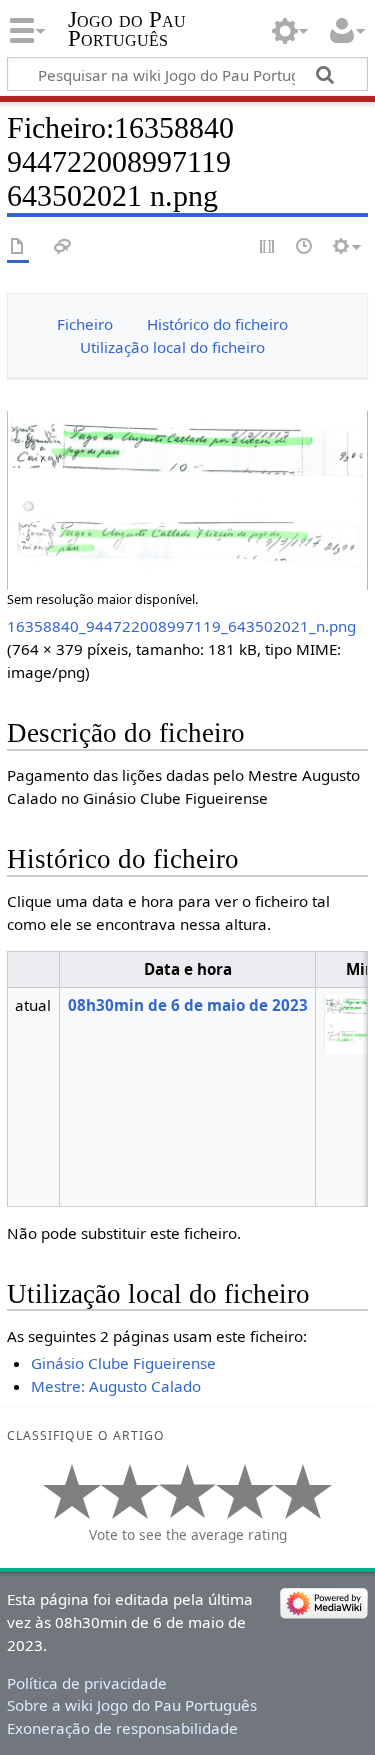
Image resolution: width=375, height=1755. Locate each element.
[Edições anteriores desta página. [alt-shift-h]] (305, 247)
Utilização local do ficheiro (172, 347)
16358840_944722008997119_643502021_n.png (181, 626)
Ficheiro (85, 324)
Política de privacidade (87, 1683)
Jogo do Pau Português (127, 29)
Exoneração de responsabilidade (122, 1728)
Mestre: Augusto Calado (116, 1386)
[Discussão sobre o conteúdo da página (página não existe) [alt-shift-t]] (63, 247)
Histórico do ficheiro (217, 324)
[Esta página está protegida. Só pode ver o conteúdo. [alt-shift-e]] (268, 247)
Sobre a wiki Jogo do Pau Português (132, 1705)
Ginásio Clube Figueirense (123, 1363)
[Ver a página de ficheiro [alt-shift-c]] (18, 247)
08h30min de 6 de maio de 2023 (188, 1005)
